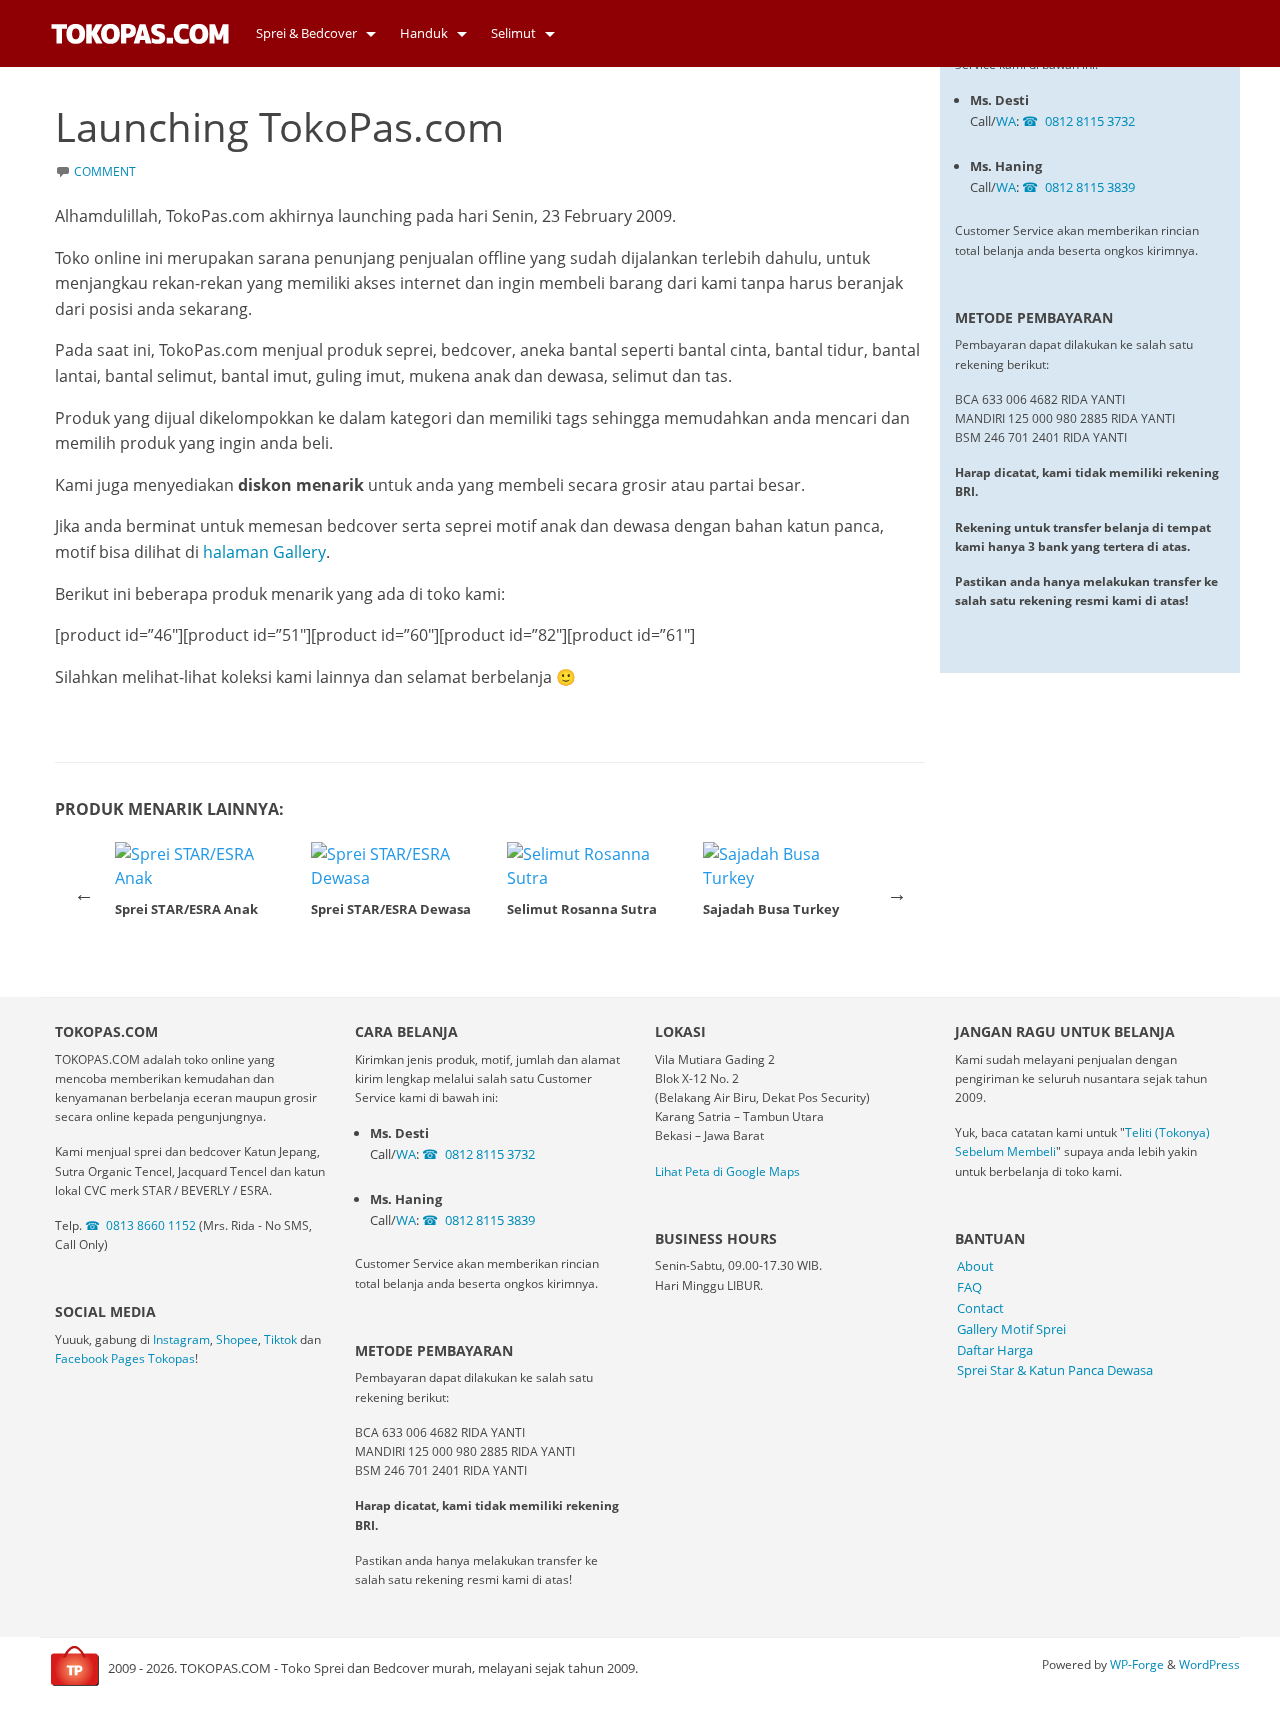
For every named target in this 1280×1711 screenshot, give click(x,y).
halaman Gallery (264, 552)
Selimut (513, 33)
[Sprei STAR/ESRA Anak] (197, 866)
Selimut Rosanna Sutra (582, 909)
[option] (197, 885)
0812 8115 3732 (1090, 121)
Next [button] (897, 894)
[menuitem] (310, 33)
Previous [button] (84, 894)
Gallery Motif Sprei (1011, 1329)
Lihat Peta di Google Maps (727, 1171)
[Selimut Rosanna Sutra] (589, 866)
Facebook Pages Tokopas (125, 1358)
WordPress (1209, 1664)
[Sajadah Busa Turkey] (785, 866)
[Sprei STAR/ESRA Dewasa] (393, 866)
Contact (980, 1308)
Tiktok (280, 1339)
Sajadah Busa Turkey (771, 909)
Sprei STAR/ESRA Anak (186, 909)
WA (1006, 121)
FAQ (969, 1287)
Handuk (424, 33)
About (975, 1266)
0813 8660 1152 (151, 1225)
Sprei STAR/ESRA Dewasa (391, 909)
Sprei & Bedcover (306, 33)
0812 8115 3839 (1090, 187)
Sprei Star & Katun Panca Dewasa (1055, 1370)
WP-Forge (1137, 1664)
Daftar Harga (995, 1350)
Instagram (181, 1339)
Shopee (237, 1339)
